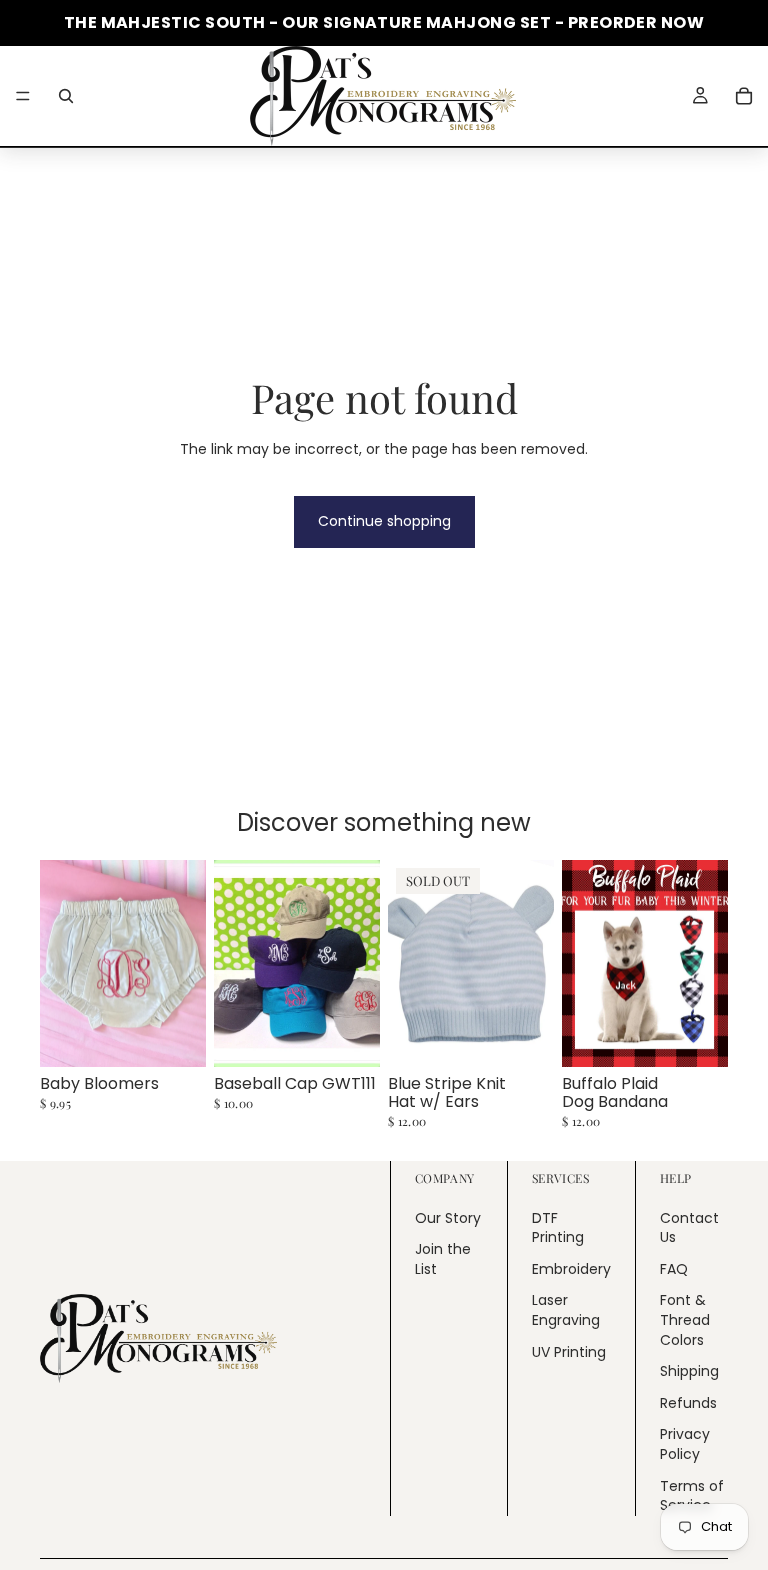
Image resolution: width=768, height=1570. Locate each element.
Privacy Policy (685, 1445)
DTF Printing (558, 1228)
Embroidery (571, 1269)
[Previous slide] (236, 964)
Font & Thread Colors (685, 1320)
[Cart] (744, 96)
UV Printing (569, 1352)
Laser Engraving (566, 1311)
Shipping (689, 1372)
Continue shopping (384, 521)
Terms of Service (692, 1496)
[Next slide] (358, 964)
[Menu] (23, 96)
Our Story (448, 1218)
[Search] (66, 96)
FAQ (674, 1269)
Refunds (688, 1403)
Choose (192, 1036)
